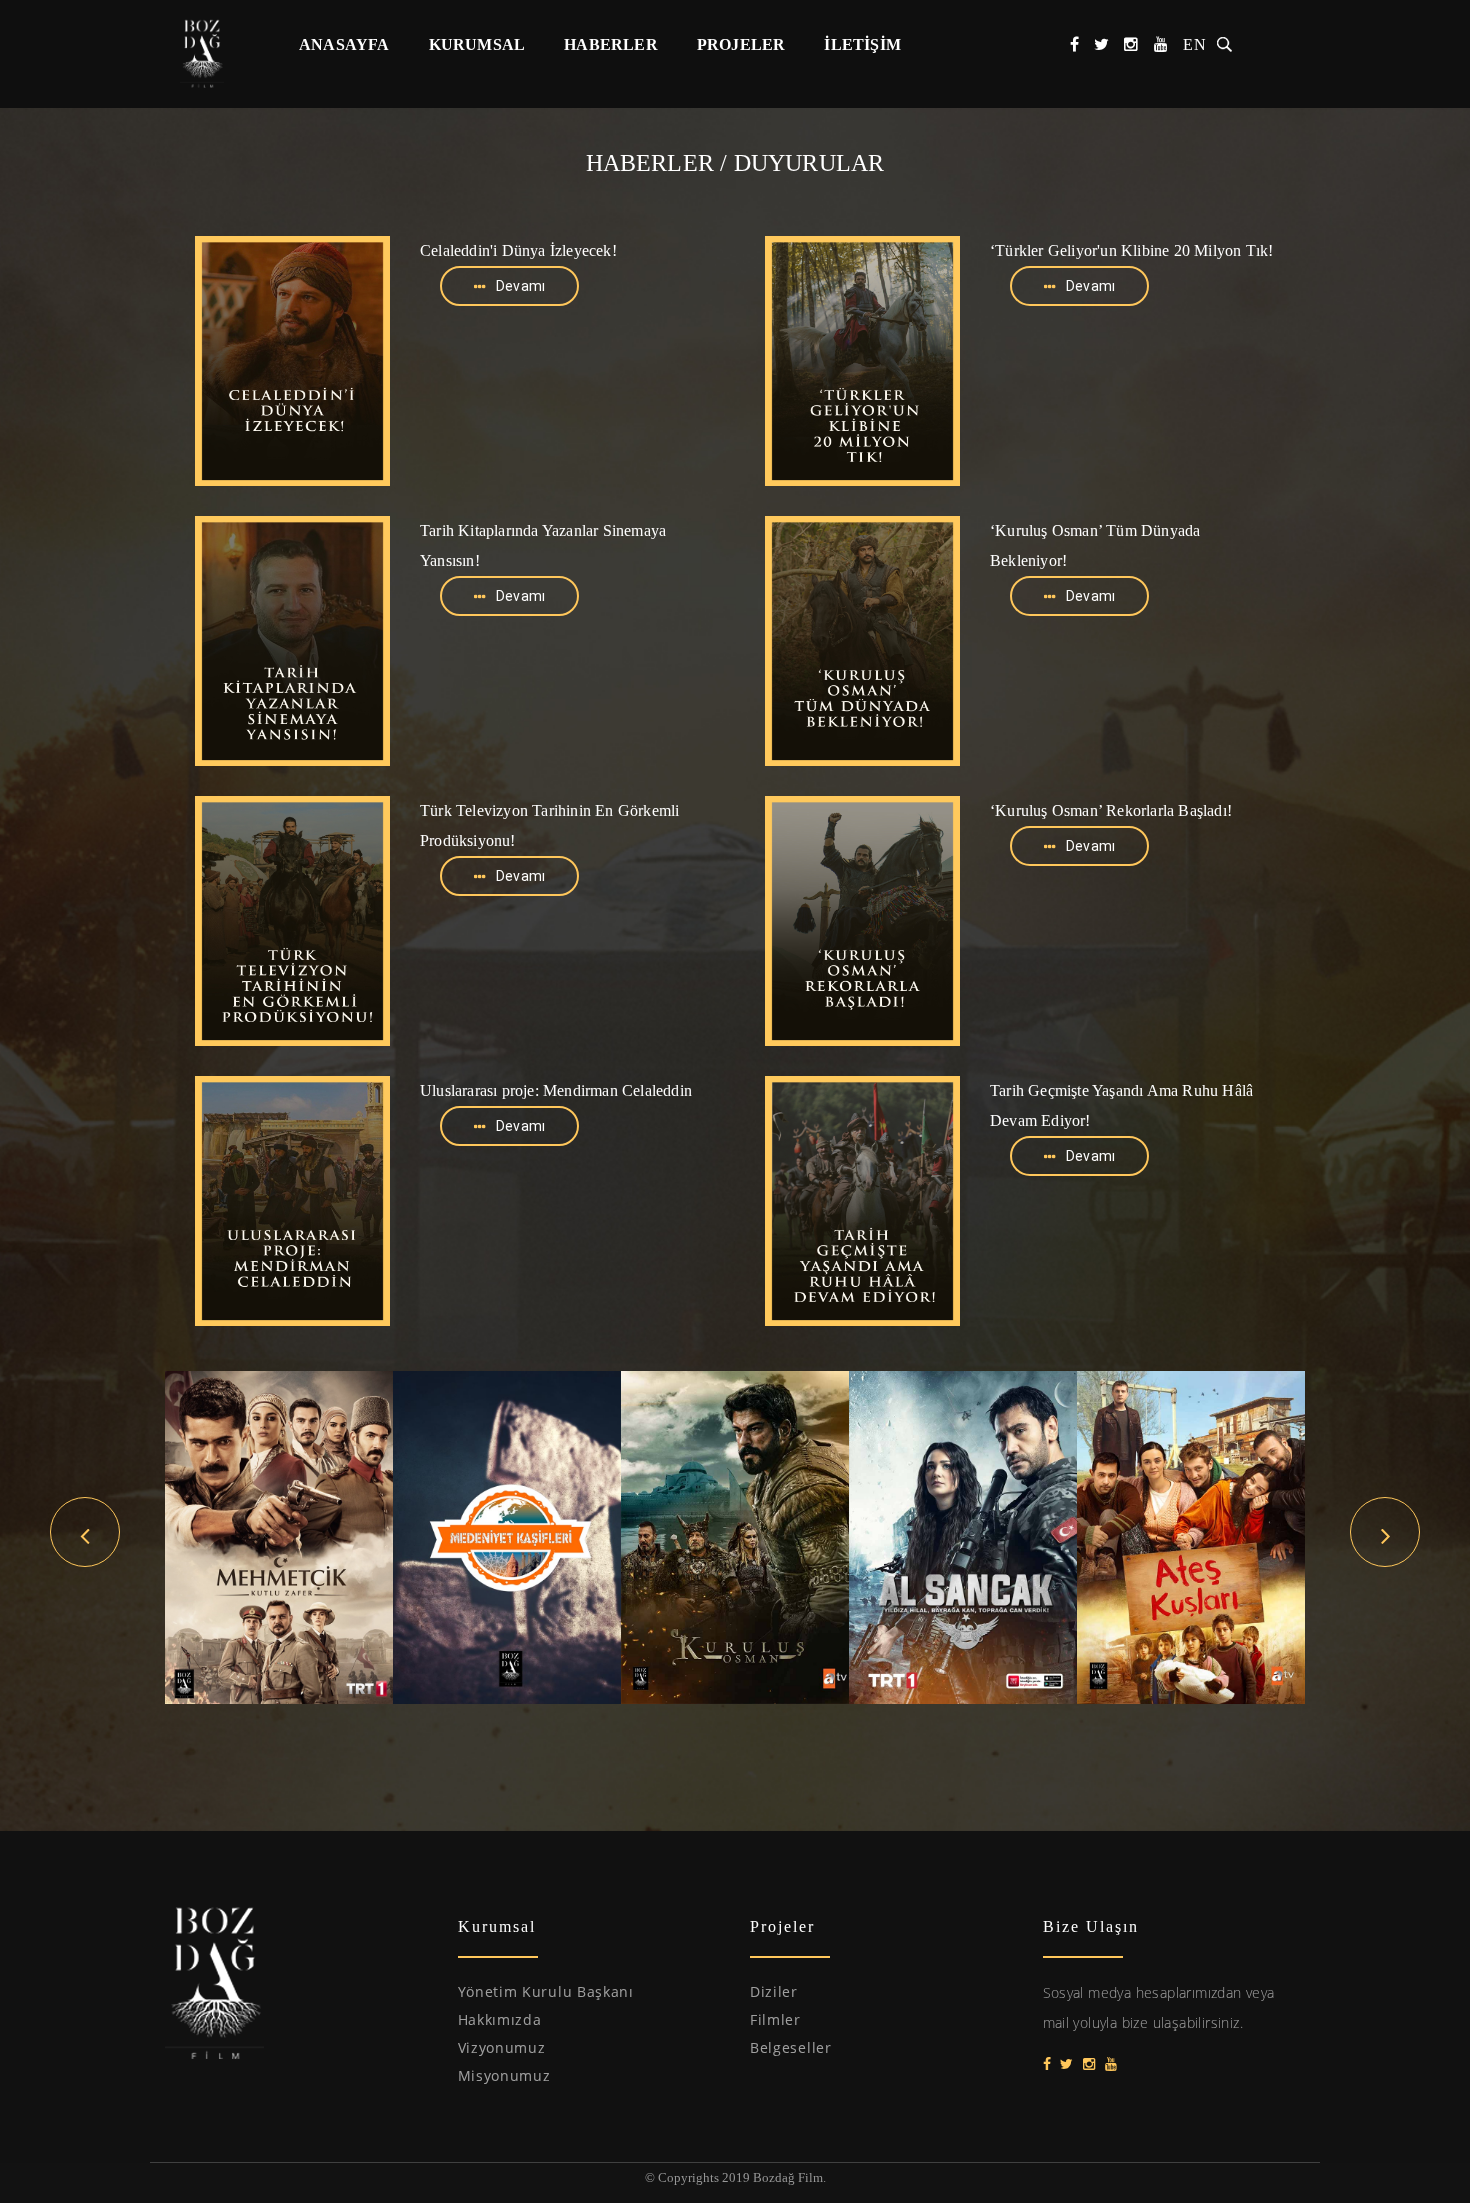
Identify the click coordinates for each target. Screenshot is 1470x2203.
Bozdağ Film (212, 53)
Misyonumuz (504, 2075)
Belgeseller (791, 2047)
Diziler (774, 1991)
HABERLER (611, 44)
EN (1195, 44)
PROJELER (741, 44)
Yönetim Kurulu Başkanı (546, 1991)
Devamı (520, 286)
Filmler (775, 2019)
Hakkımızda (500, 2019)
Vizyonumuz (502, 2047)
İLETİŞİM (862, 44)
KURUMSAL (477, 44)
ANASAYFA (344, 44)
